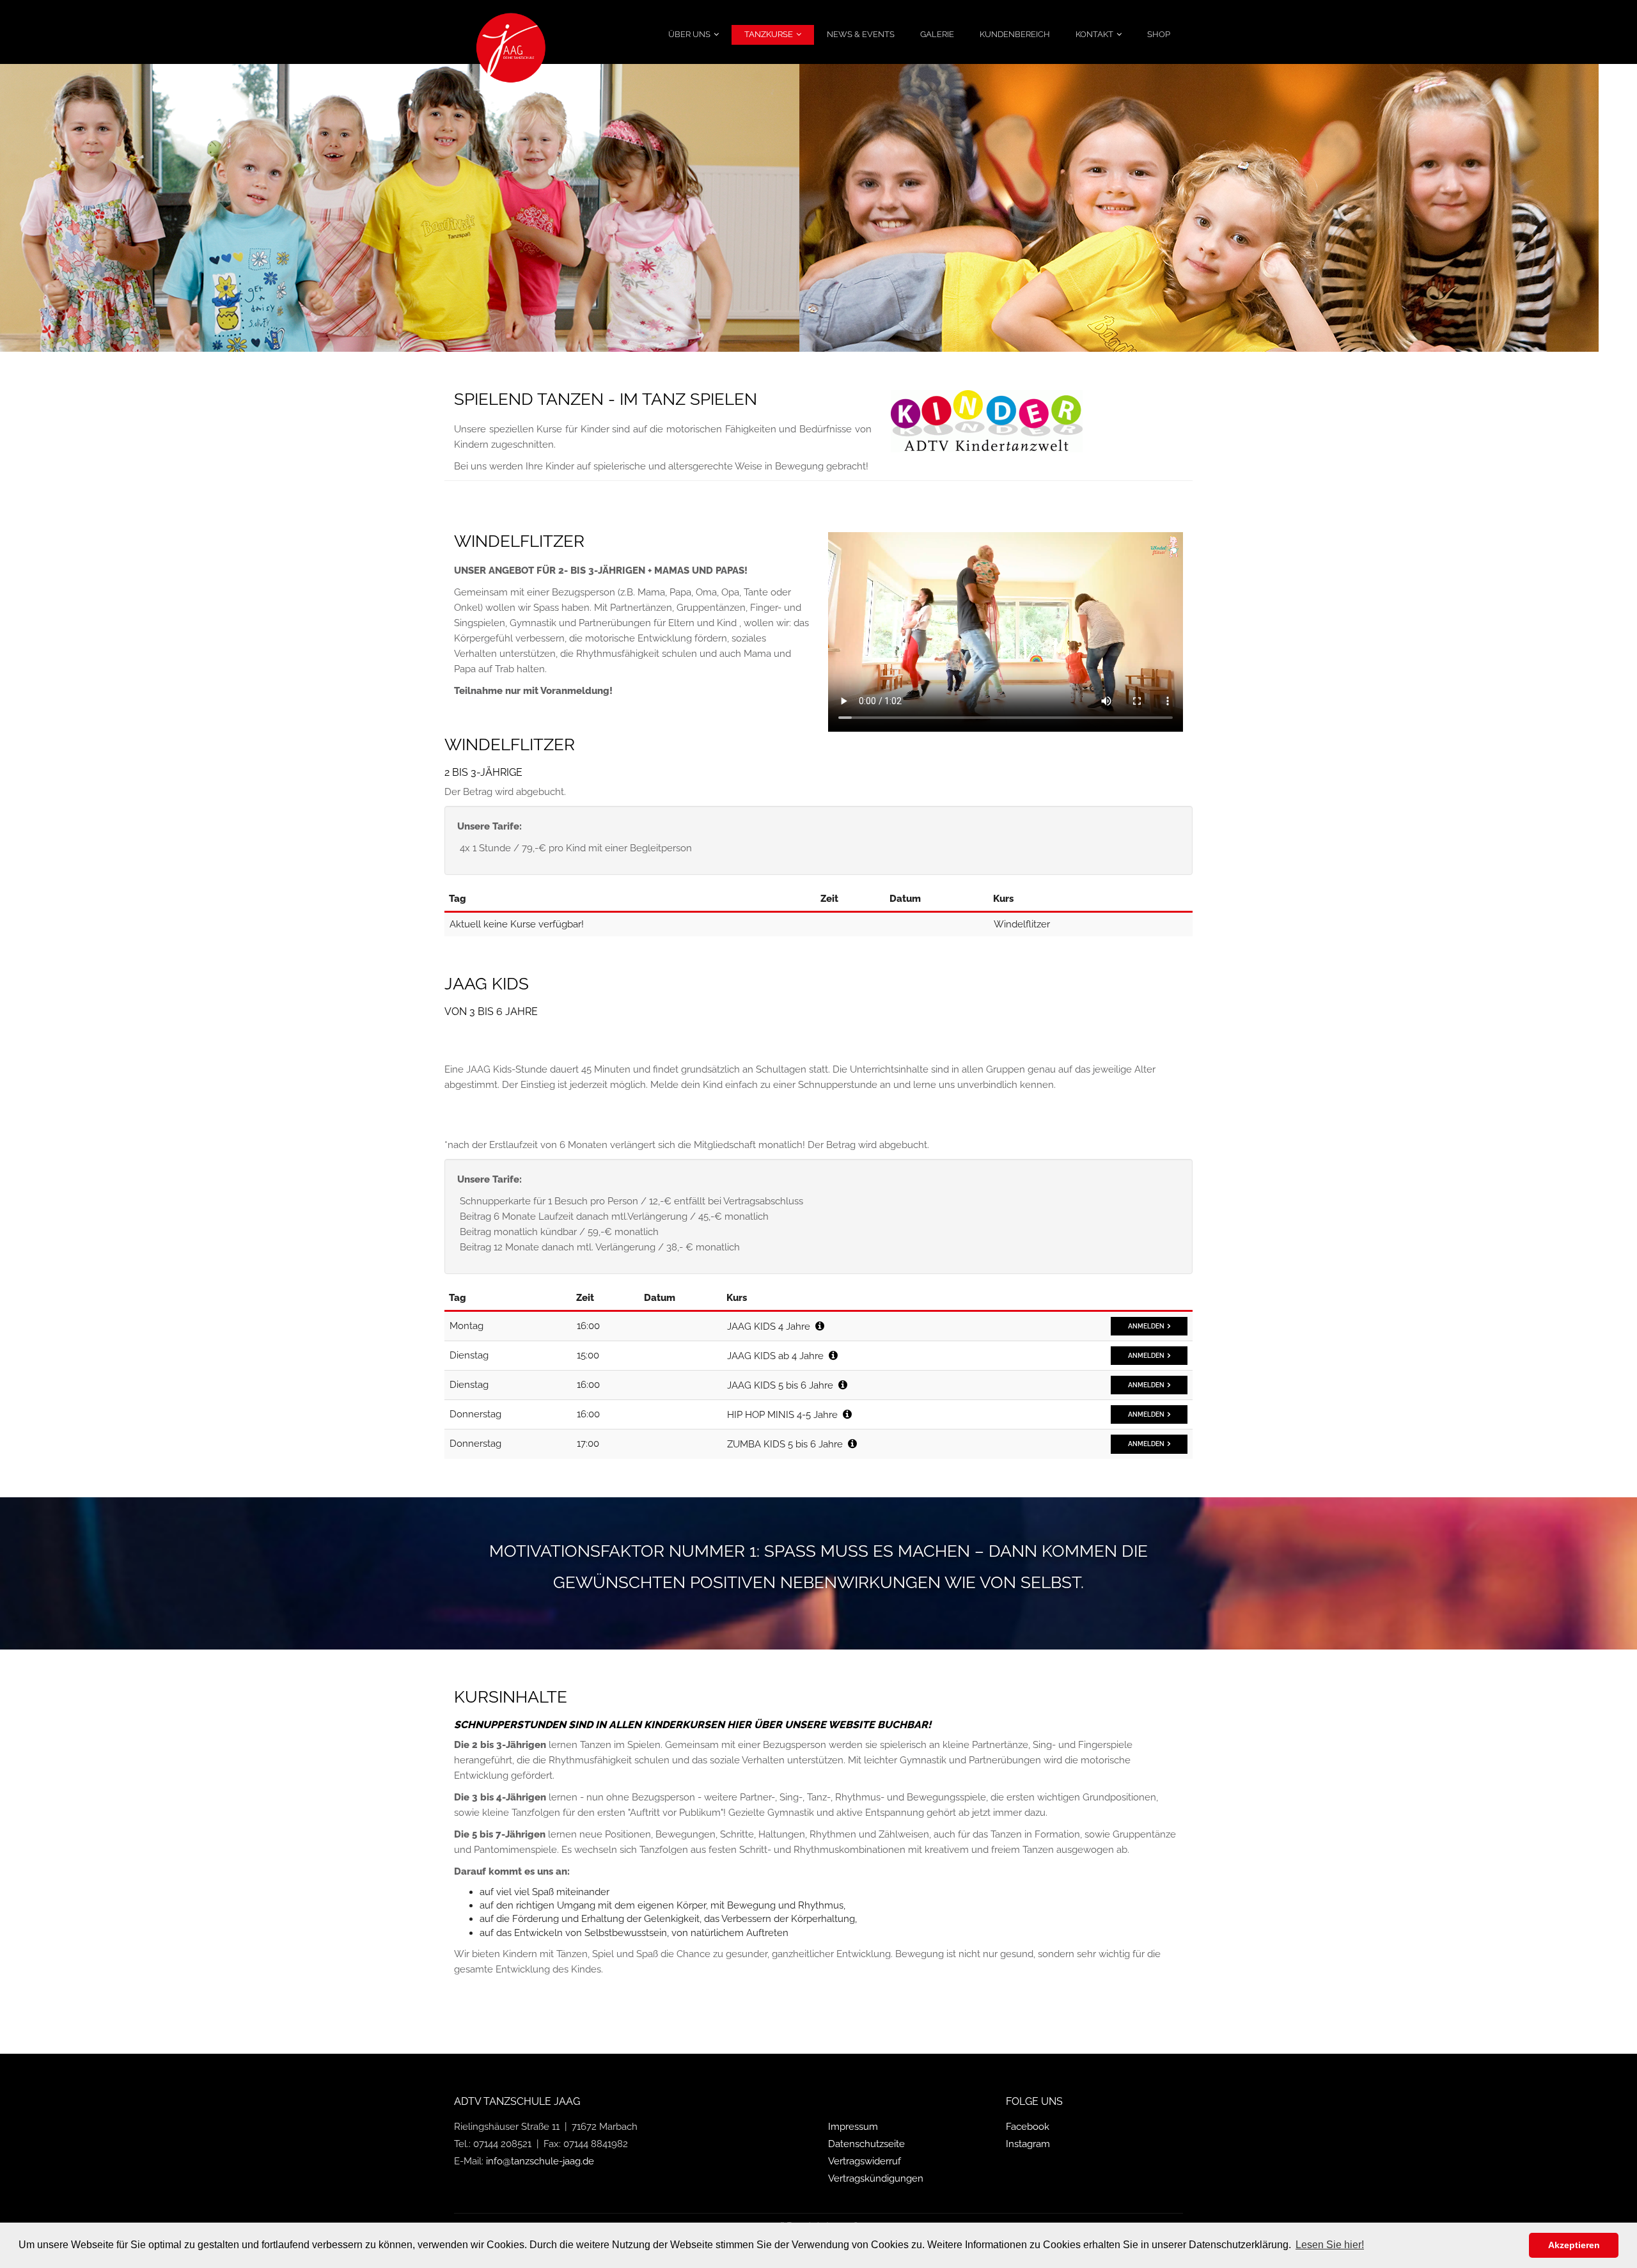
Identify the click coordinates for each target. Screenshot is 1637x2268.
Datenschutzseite (866, 2144)
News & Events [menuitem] (861, 34)
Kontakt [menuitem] (1094, 34)
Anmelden (1146, 1326)
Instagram (1028, 2144)
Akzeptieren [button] (1574, 2245)
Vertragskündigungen (876, 2178)
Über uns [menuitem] (689, 34)
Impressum (853, 2127)
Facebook (1028, 2127)
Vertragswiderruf (865, 2161)
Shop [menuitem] (1159, 34)
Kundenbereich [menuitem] (1015, 34)
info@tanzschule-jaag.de (540, 2161)
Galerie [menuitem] (937, 34)
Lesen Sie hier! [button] (1330, 2245)
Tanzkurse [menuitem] (769, 34)
